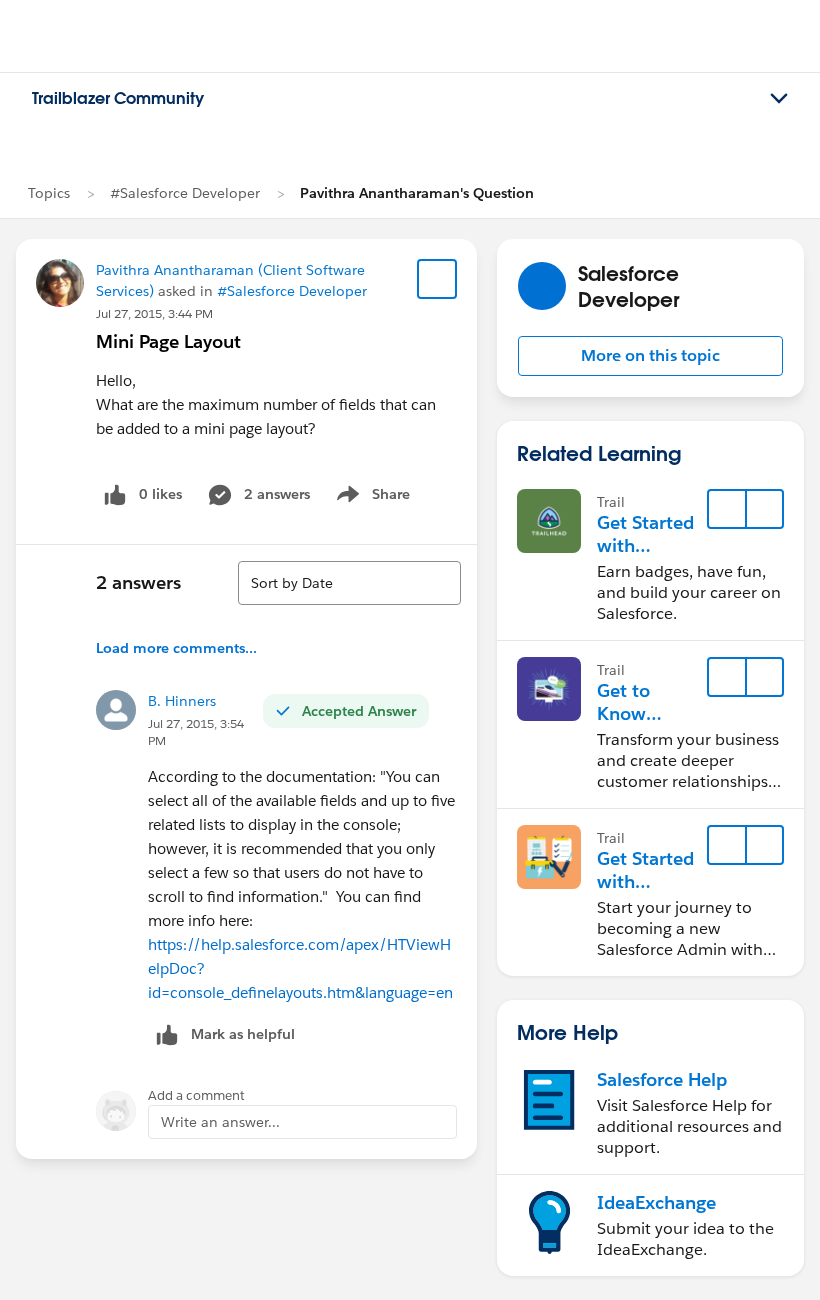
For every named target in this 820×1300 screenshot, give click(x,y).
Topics (49, 193)
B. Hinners (182, 701)
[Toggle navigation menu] (779, 99)
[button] (650, 356)
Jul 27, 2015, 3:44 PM (154, 313)
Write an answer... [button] (220, 1122)
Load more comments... (176, 648)
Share (370, 498)
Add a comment (196, 1095)
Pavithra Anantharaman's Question (417, 193)
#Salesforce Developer (185, 193)
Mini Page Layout (168, 341)
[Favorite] (437, 279)
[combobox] (349, 583)
